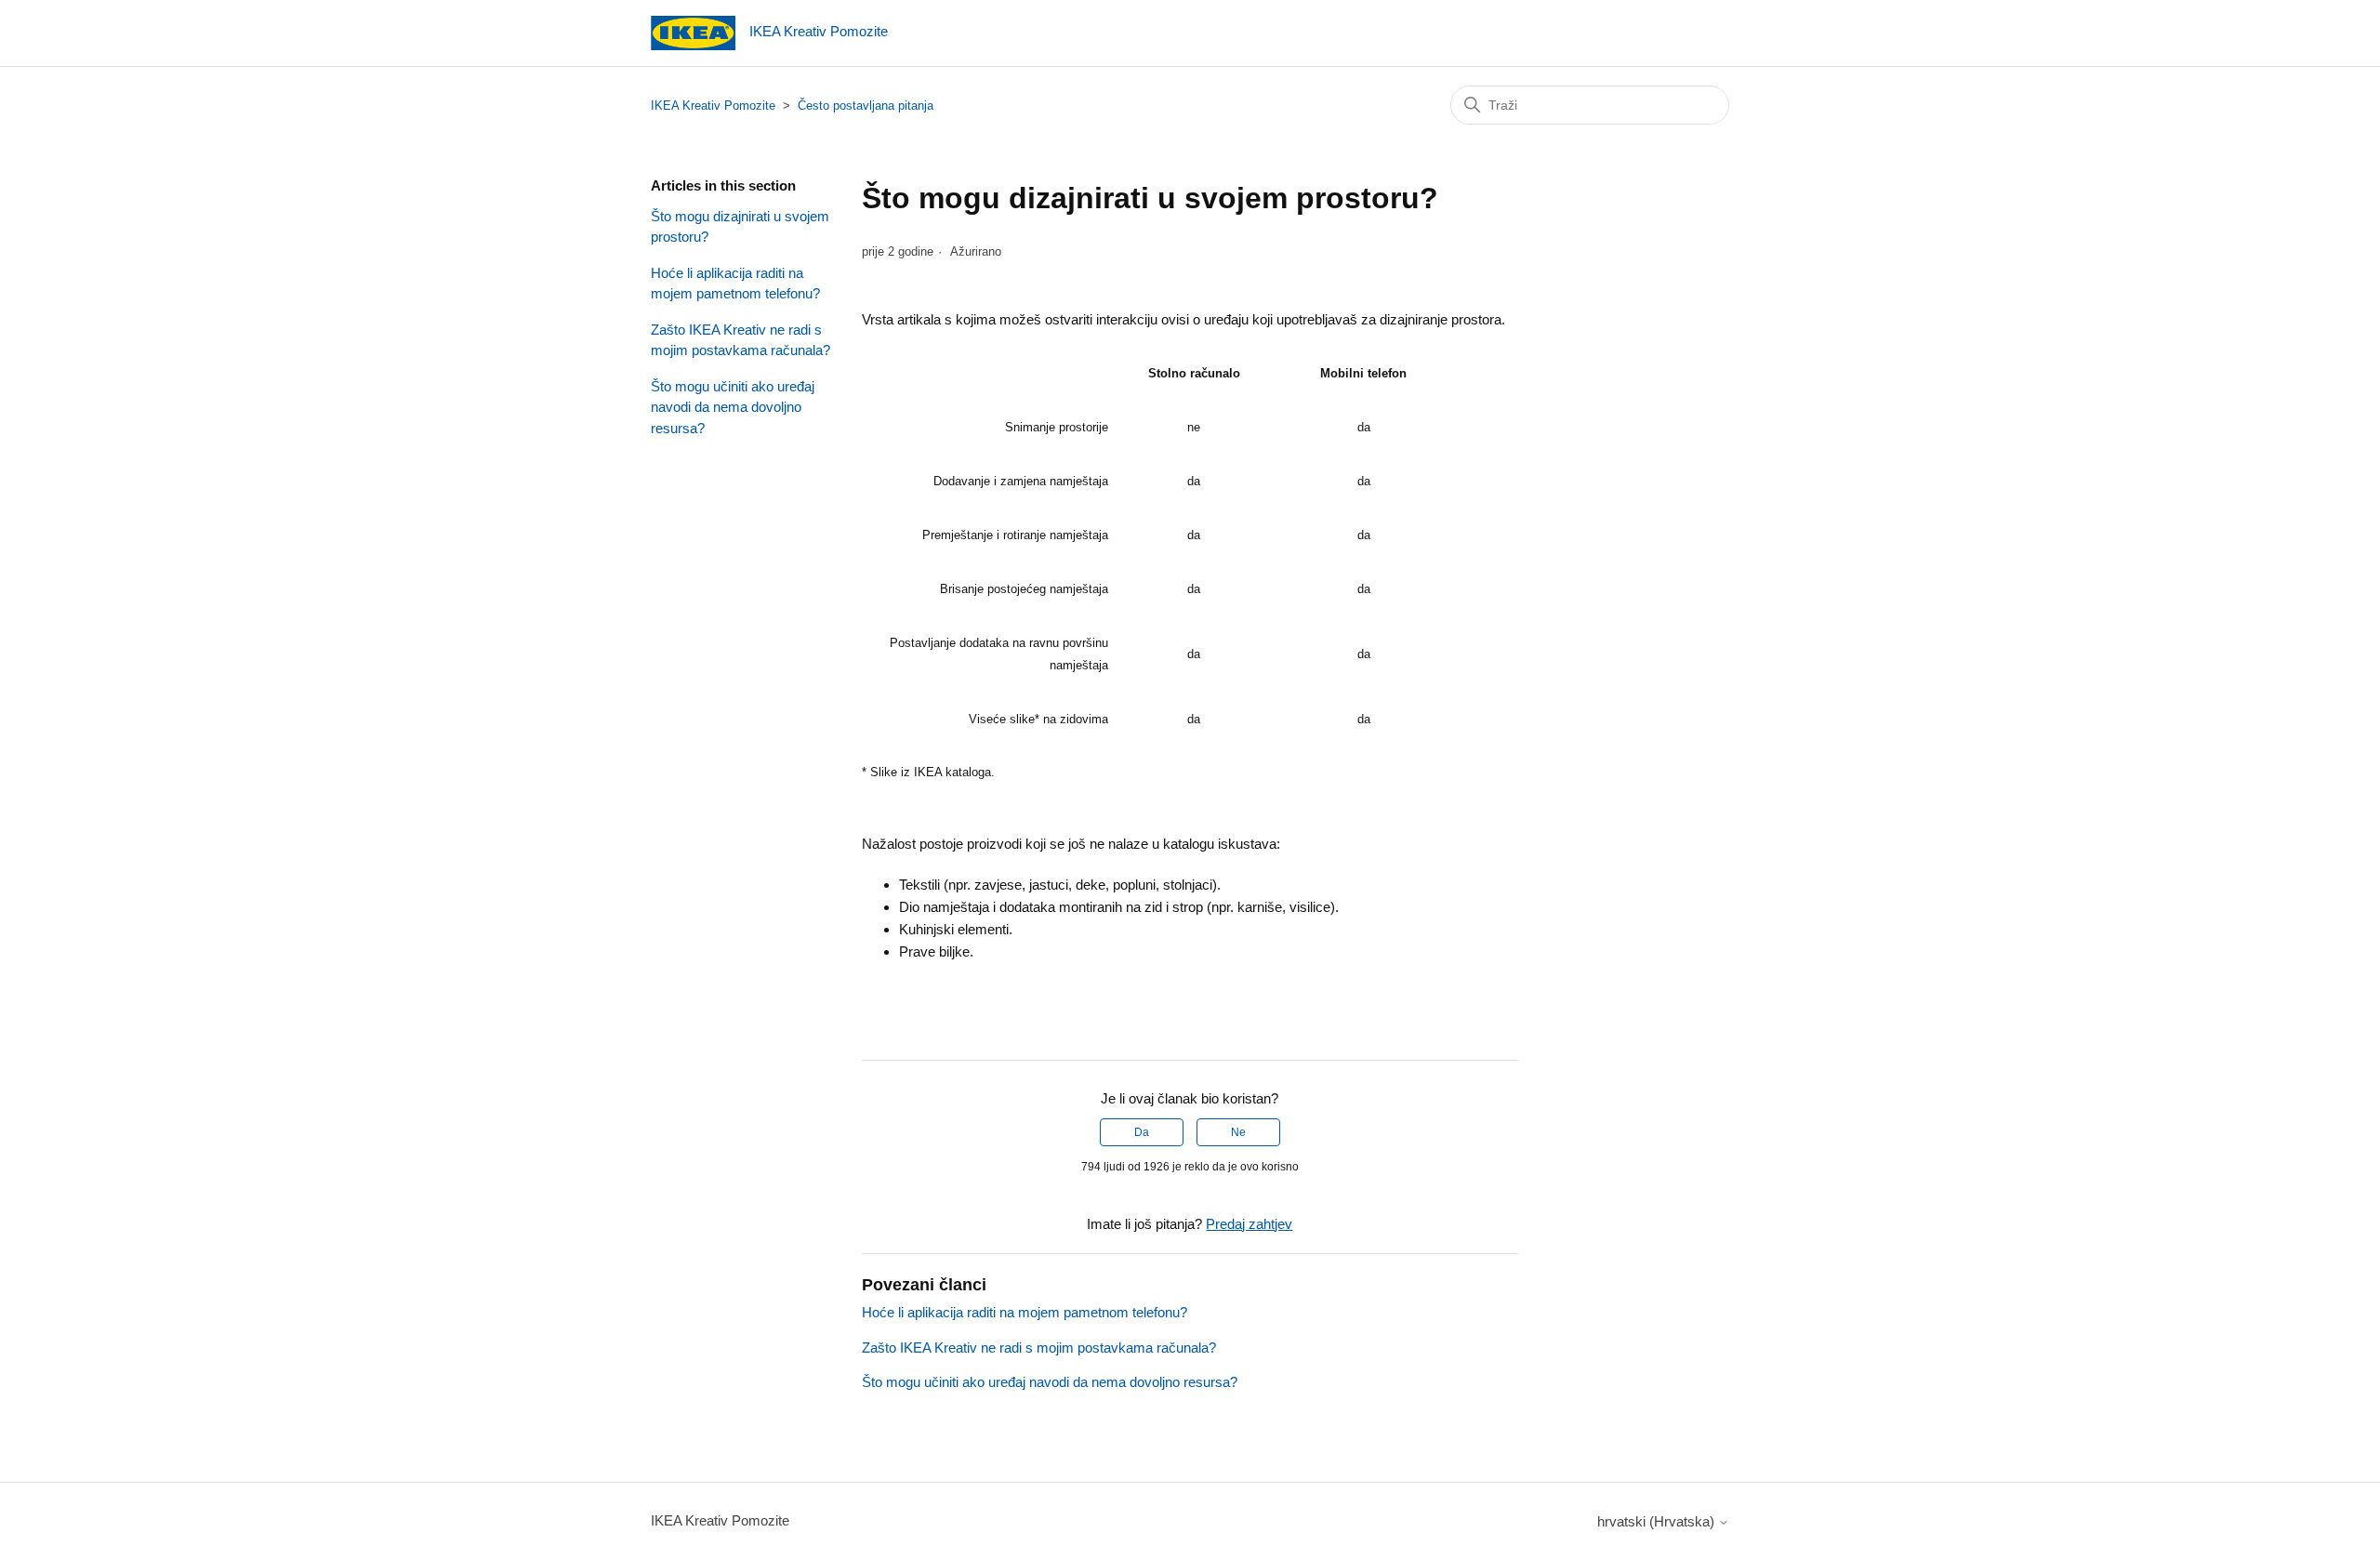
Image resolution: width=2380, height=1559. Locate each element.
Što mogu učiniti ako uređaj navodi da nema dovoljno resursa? (733, 407)
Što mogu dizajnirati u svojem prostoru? (740, 227)
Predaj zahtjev (1249, 1224)
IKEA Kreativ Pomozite (713, 106)
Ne (1238, 1132)
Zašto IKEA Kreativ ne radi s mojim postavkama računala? (740, 340)
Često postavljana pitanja (866, 106)
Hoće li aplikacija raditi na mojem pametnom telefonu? (735, 284)
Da (1142, 1132)
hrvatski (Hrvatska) (1658, 1521)
